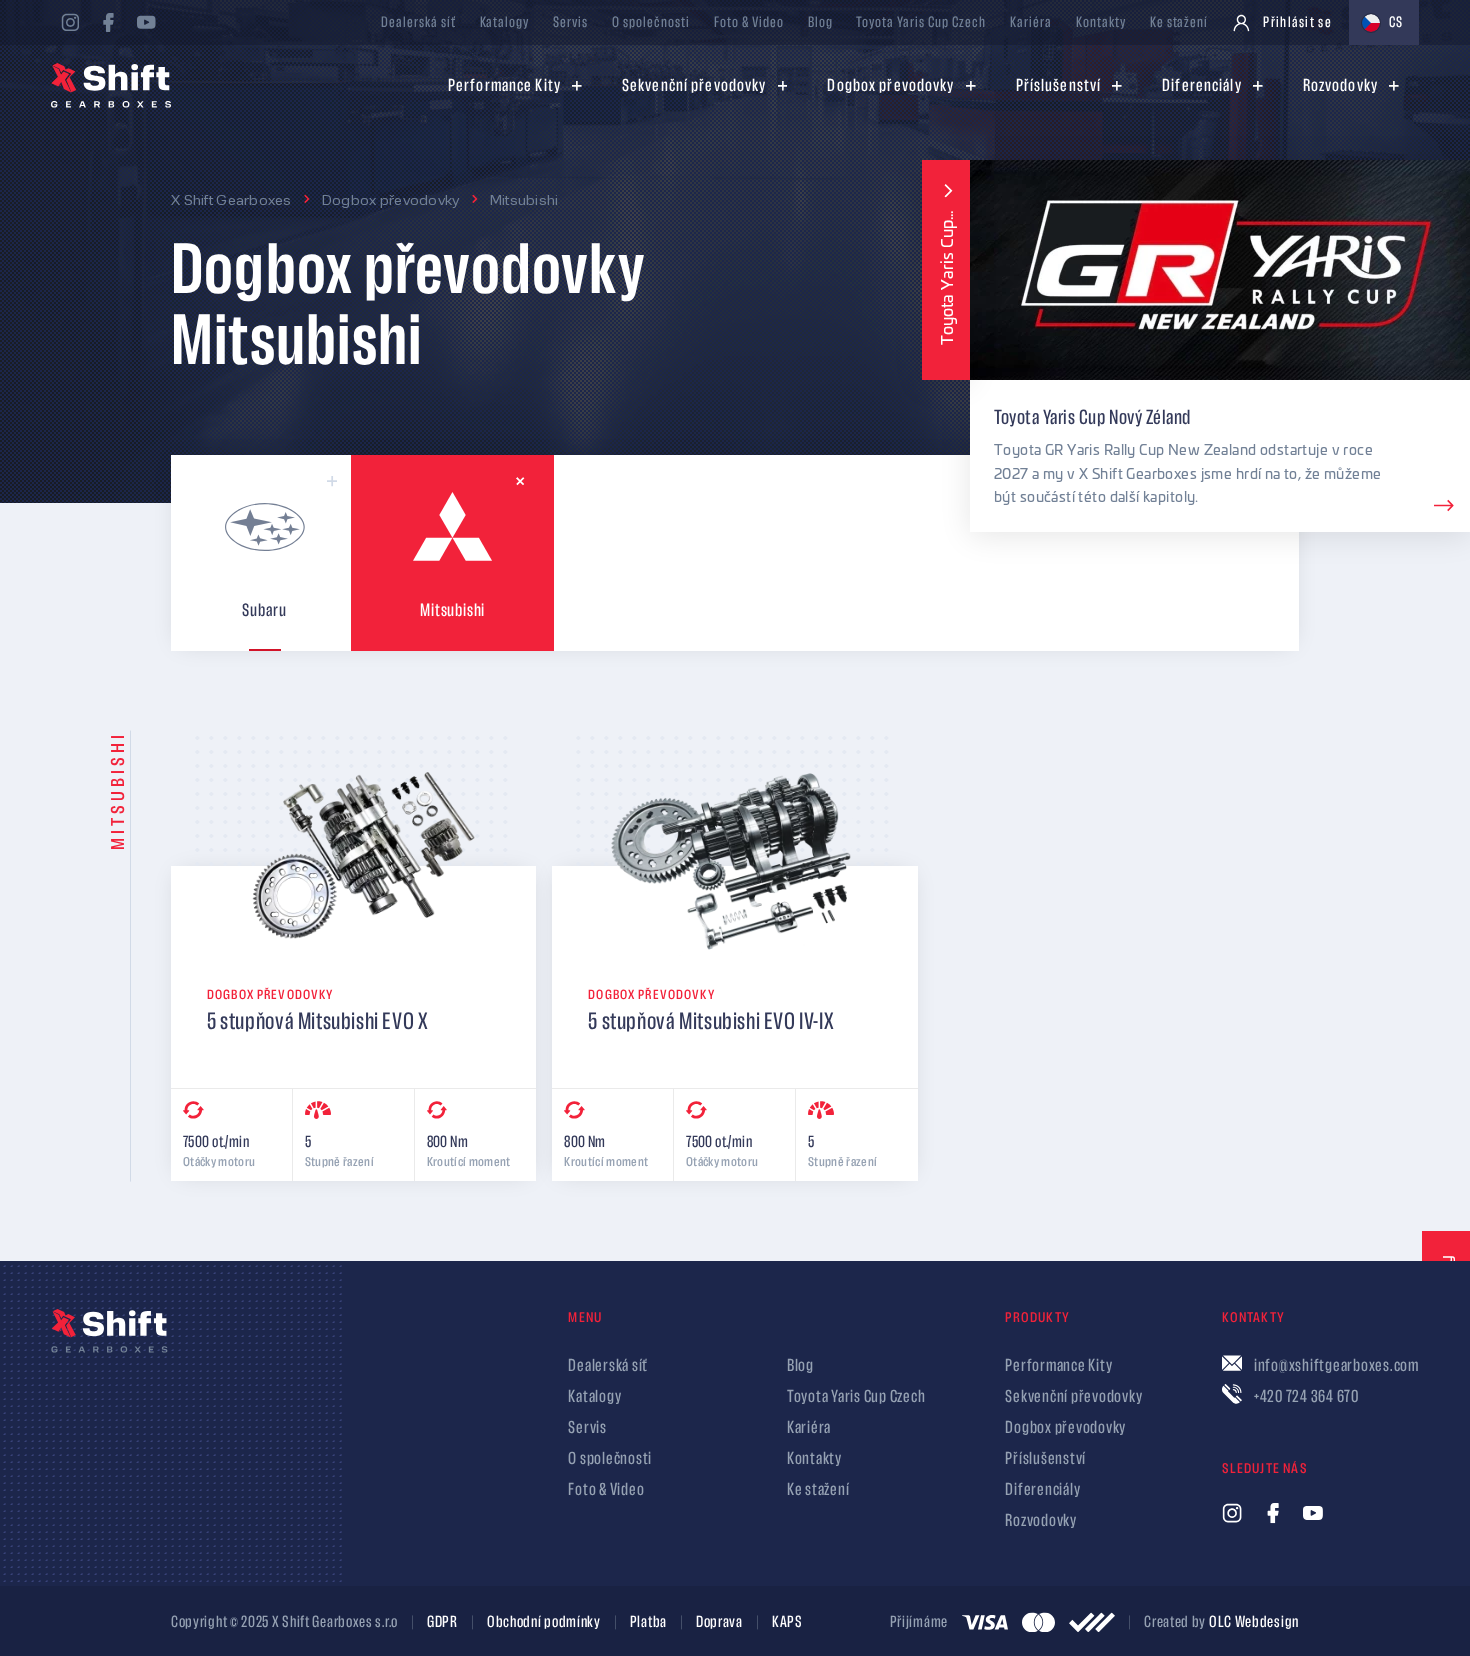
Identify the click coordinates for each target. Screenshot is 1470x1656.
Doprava (719, 1623)
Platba (648, 1623)
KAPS (787, 1623)
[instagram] (70, 22)
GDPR (442, 1623)
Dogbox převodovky (391, 199)
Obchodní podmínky (544, 1623)
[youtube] (146, 22)
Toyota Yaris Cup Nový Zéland (1092, 417)
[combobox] (1384, 22)
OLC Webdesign (1254, 1622)
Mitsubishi (524, 199)
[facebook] (108, 22)
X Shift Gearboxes (231, 199)
